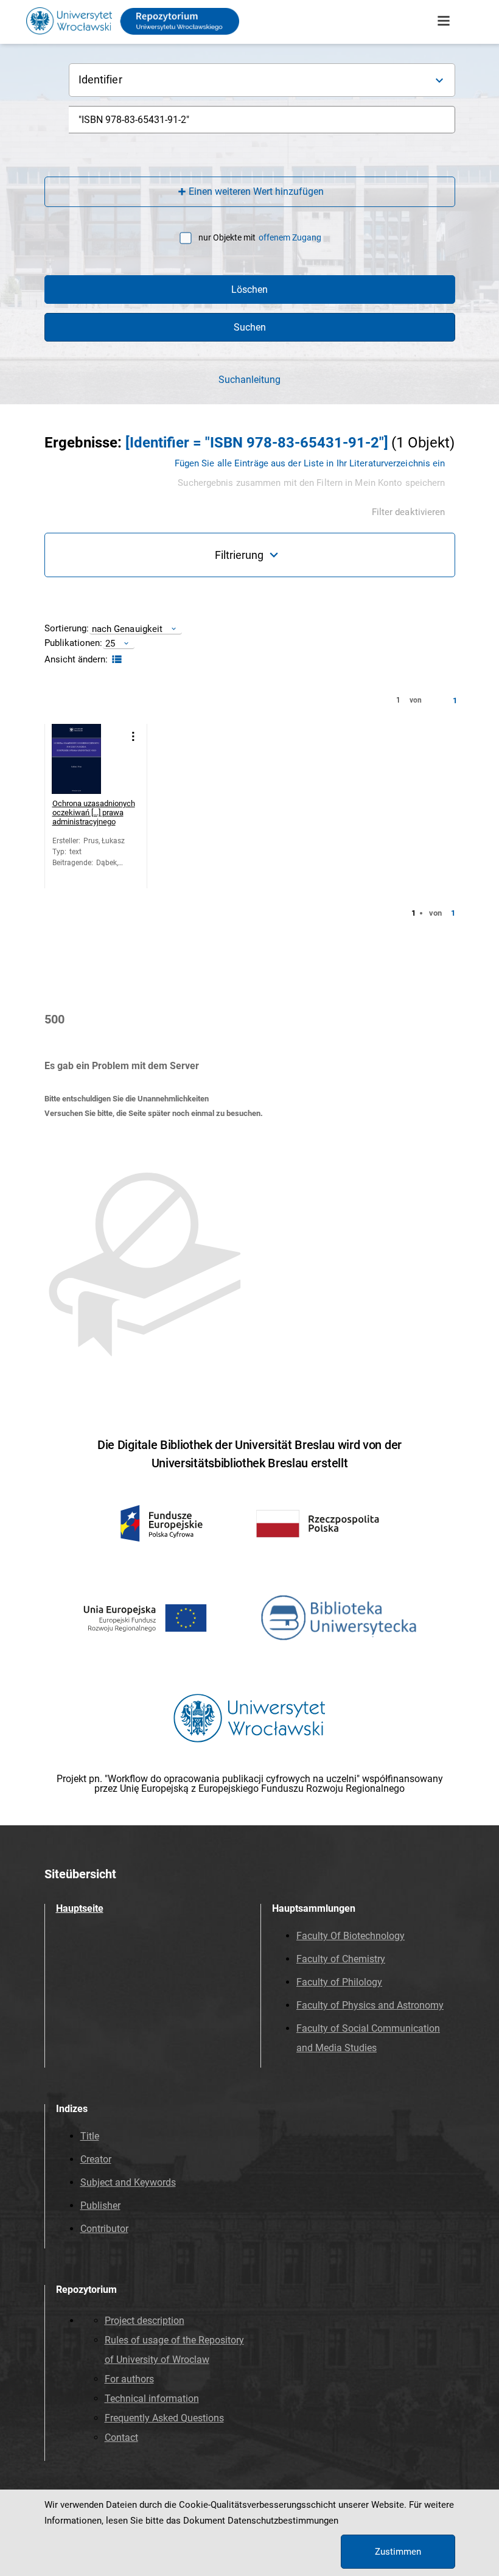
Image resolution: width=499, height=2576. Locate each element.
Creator (96, 2159)
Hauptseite (80, 1908)
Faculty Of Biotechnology (351, 1936)
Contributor (104, 2229)
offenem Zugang (290, 237)
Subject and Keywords (128, 2182)
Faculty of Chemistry (341, 1959)
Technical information (152, 2399)
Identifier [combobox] (100, 79)
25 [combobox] (110, 643)
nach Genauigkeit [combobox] (127, 629)
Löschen (249, 290)
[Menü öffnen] (444, 21)
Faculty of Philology (339, 1982)
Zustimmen (398, 2552)
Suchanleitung (249, 380)
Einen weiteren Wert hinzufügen (256, 191)
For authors (129, 2379)
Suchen (250, 327)
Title (90, 2136)
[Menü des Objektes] (134, 736)
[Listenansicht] (115, 660)
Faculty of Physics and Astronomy (370, 2005)
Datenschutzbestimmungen (283, 2521)
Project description (145, 2321)
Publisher (100, 2206)
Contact (121, 2437)
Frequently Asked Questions (164, 2418)
